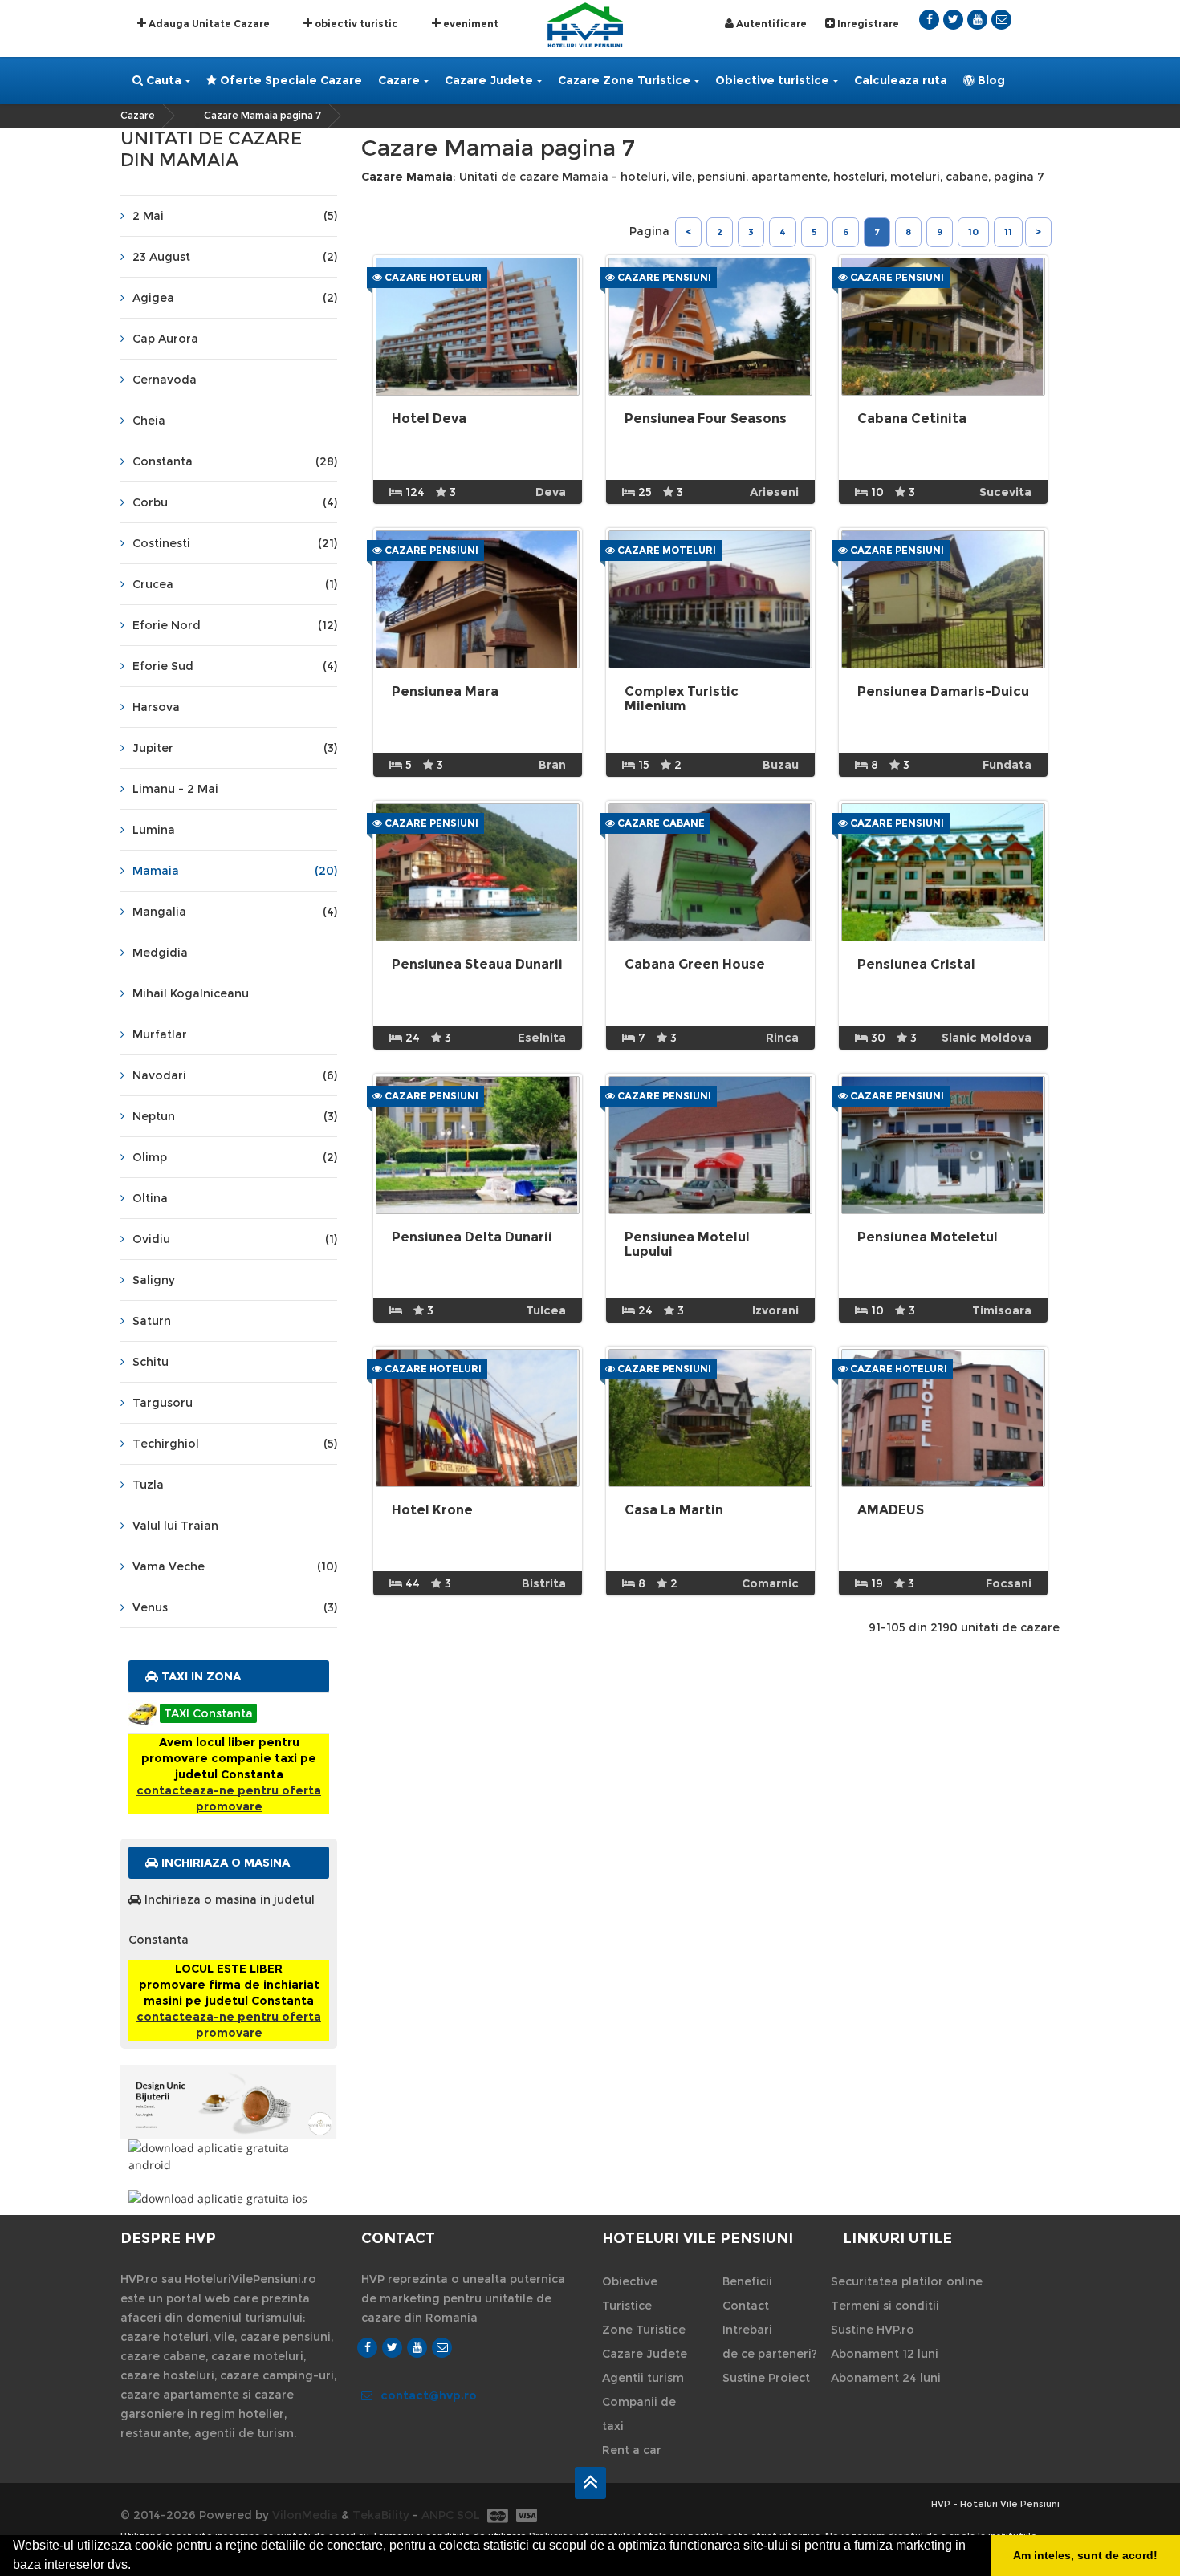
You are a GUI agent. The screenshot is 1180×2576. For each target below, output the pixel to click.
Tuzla (148, 1485)
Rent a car (632, 2450)
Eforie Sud (235, 666)
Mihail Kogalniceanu (191, 993)
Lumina (154, 830)
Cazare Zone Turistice (624, 80)
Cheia (149, 421)
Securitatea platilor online (907, 2281)
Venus (235, 1607)
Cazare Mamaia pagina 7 (262, 115)
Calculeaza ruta (901, 80)
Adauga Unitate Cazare (208, 24)
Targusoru (163, 1403)
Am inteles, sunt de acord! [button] (1085, 2555)
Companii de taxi (639, 2414)
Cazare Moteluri (665, 550)
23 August (235, 257)
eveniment (470, 24)
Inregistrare (867, 24)
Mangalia (235, 912)
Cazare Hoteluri (432, 277)
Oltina (150, 1198)
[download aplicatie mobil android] (229, 2156)
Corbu (235, 502)
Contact (746, 2306)
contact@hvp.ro (429, 2395)
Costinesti (235, 543)
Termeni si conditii (885, 2306)
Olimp (235, 1157)
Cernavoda (165, 380)
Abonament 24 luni (886, 2378)
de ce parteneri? (770, 2354)
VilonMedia (305, 2515)
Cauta (162, 80)
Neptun (235, 1116)
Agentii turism (643, 2378)
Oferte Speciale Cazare (289, 80)
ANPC (437, 2515)
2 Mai (235, 216)
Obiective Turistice (630, 2294)
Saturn (152, 1321)
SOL (468, 2515)
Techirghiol (235, 1444)
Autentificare (770, 24)
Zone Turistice (644, 2330)
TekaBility (381, 2515)
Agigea (235, 298)
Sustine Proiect (766, 2378)
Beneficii (747, 2281)
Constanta (235, 461)
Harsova (156, 707)
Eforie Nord (235, 625)
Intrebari (747, 2330)
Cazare (399, 80)
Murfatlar (160, 1034)
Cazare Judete (489, 80)
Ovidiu (235, 1239)
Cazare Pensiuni (663, 277)
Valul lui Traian (175, 1526)
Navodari (235, 1075)
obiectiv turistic (355, 24)
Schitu (151, 1362)
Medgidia (160, 953)
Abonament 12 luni (885, 2354)
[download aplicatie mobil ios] (229, 2198)
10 (973, 232)
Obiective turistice (772, 80)
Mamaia (235, 871)
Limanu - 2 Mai (175, 789)
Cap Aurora (165, 339)
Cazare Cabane (660, 823)
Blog (990, 80)
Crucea (235, 584)
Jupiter (235, 748)
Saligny (154, 1280)
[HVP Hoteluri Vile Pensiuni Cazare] (585, 24)
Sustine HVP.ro (873, 2330)
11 (1008, 232)
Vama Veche (235, 1566)
